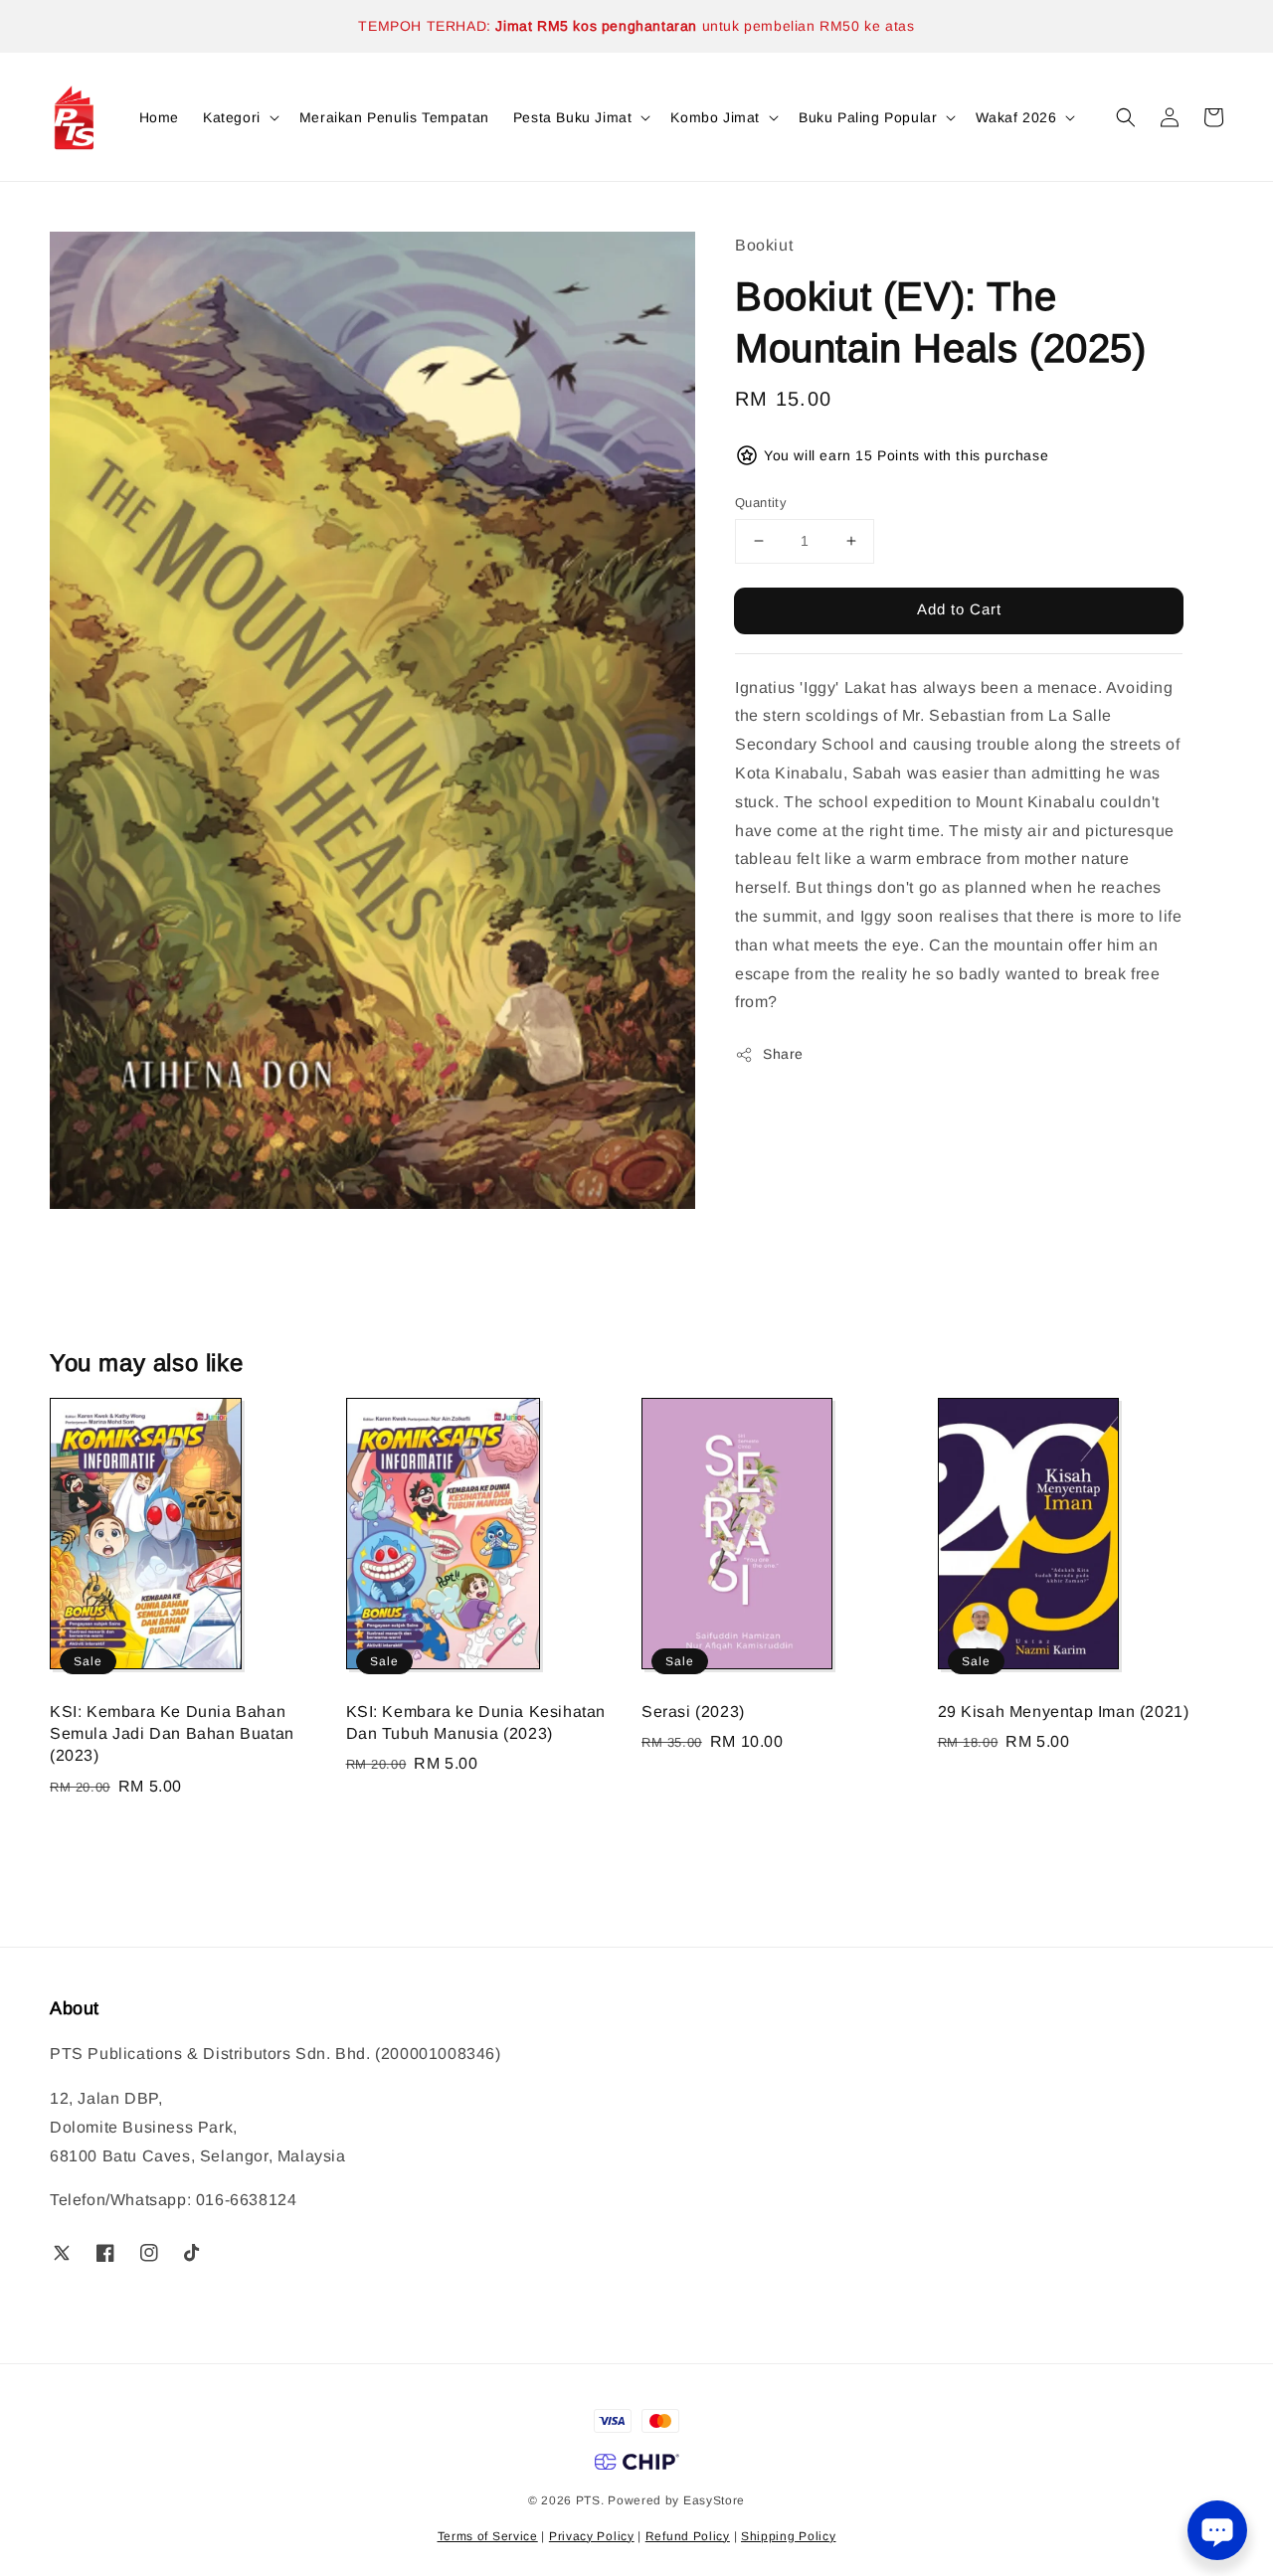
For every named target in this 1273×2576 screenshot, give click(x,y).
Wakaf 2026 (1016, 117)
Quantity (761, 503)
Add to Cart (959, 609)
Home (159, 117)
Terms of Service (488, 2536)
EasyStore (714, 2500)
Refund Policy (688, 2536)
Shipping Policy (789, 2536)
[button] (1126, 117)
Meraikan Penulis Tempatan (394, 117)
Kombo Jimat (715, 117)
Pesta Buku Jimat (573, 117)
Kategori (232, 117)
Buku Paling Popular (868, 117)
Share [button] (783, 1054)
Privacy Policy (592, 2536)
